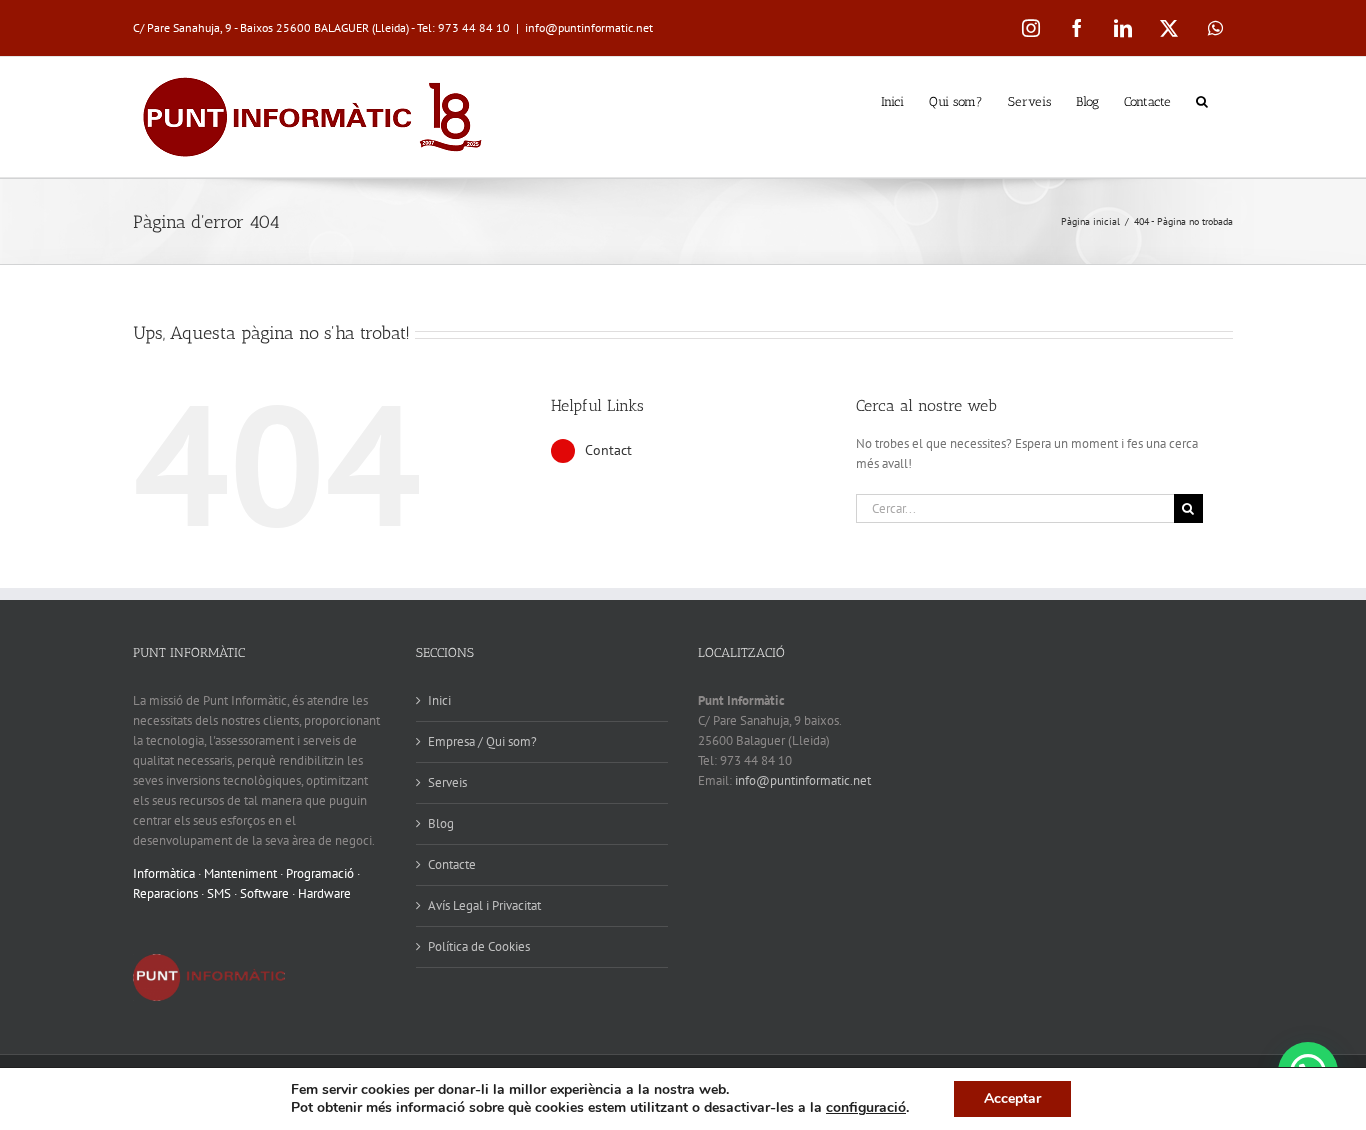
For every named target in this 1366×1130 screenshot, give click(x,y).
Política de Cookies (479, 946)
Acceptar (1012, 1098)
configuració (866, 1108)
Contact (608, 450)
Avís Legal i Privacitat (484, 905)
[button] (1202, 100)
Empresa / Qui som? (482, 741)
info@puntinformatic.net (589, 27)
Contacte (452, 864)
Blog (441, 823)
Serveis (447, 782)
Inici (439, 700)
